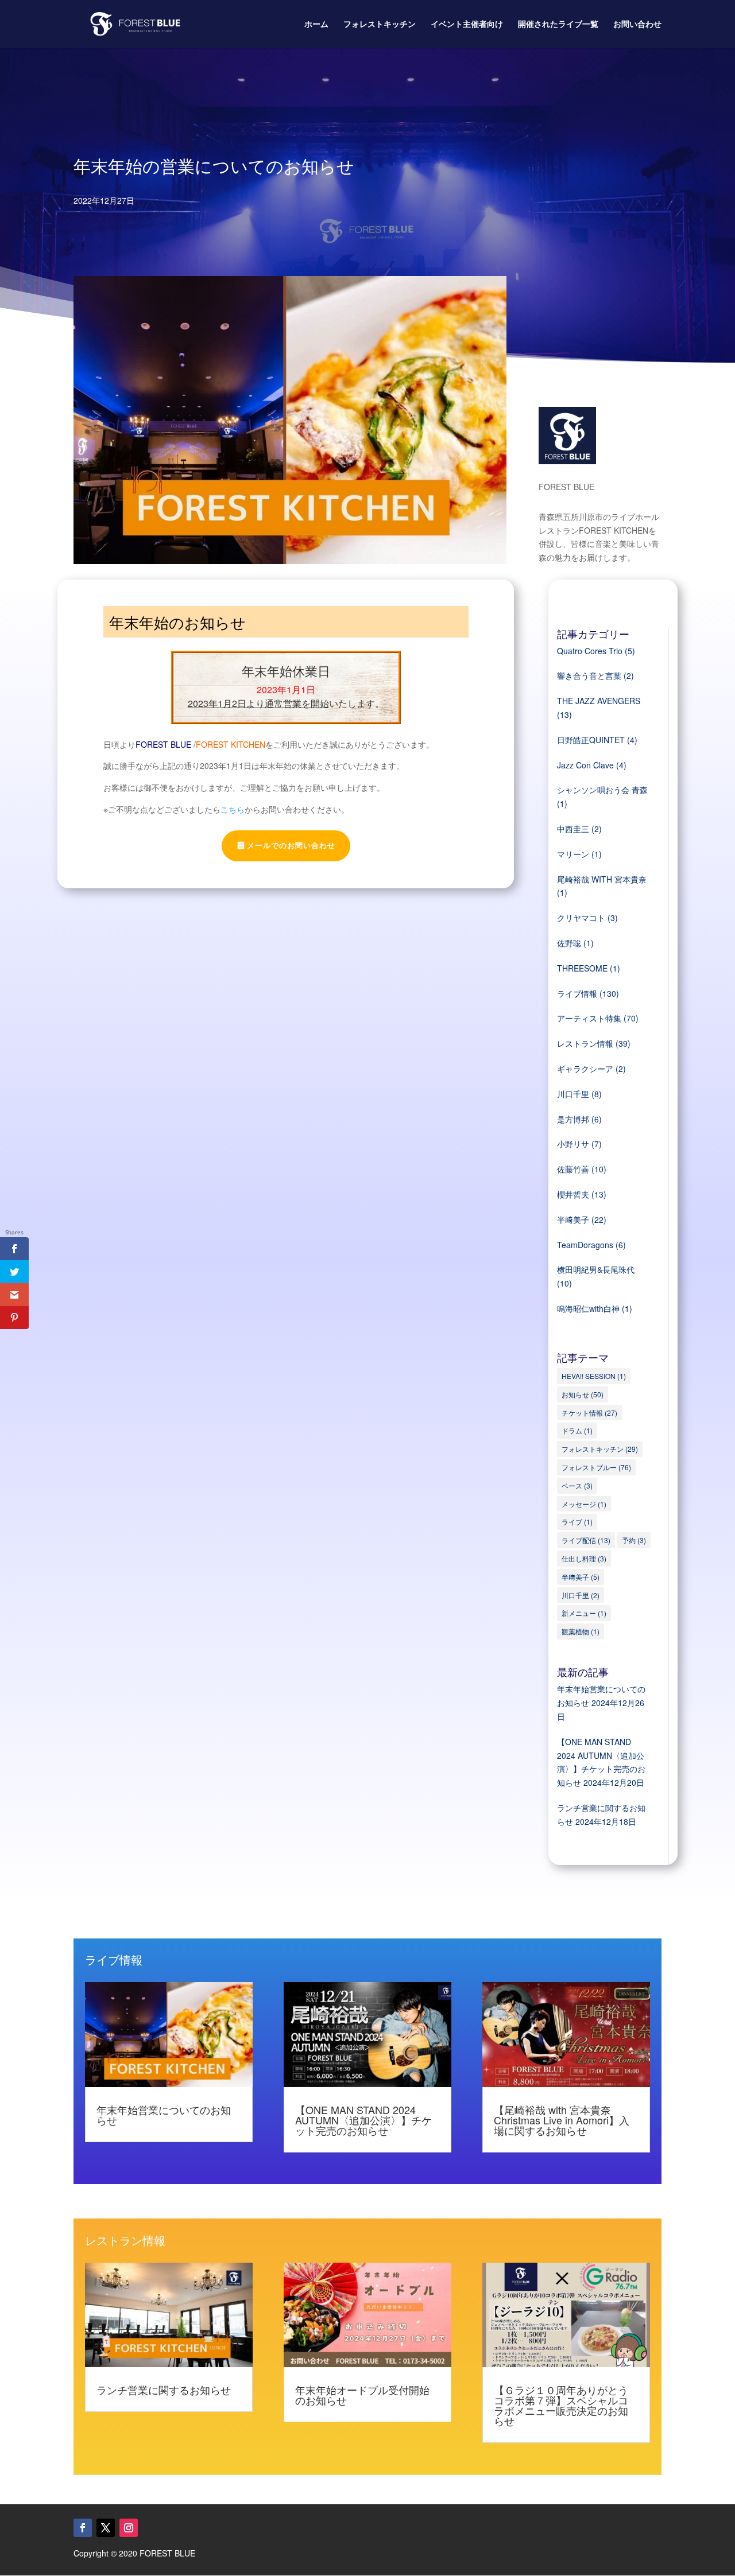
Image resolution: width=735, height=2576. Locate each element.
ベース (577, 1485)
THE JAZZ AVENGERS (599, 701)
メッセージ (584, 1504)
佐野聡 (569, 943)
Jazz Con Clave (585, 765)
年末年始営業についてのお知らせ (164, 2115)
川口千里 (573, 1094)
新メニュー (584, 1613)
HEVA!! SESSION (594, 1376)
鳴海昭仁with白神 (588, 1308)
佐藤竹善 (573, 1169)
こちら (233, 809)
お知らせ (583, 1394)
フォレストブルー (596, 1467)
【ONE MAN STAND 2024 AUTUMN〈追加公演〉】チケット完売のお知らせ (363, 2120)
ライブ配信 (586, 1540)
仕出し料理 (584, 1558)
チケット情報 (589, 1413)
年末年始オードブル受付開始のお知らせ (362, 2395)
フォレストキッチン (380, 24)
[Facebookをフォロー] (83, 2528)
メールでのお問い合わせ (291, 846)
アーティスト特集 (589, 1018)
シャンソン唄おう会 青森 (602, 790)
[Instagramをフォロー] (129, 2528)
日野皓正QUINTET (591, 740)
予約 (634, 1540)
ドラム (577, 1430)
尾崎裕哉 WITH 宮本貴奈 (602, 879)
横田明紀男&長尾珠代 (596, 1269)
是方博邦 (573, 1119)
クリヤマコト (581, 918)
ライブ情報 (577, 993)
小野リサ (573, 1144)
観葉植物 (581, 1631)
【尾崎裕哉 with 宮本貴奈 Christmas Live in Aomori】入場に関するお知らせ (562, 2120)
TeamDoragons (585, 1245)
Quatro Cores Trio (590, 651)
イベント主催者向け (467, 24)
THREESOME (582, 968)
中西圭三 (573, 829)
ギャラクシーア (585, 1069)
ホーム (316, 24)
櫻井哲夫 (573, 1194)
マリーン (573, 854)
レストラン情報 (585, 1043)
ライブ (577, 1522)
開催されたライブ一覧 (558, 24)
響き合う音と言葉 (589, 675)
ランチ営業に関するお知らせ (164, 2389)
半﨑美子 (573, 1219)
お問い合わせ (637, 24)
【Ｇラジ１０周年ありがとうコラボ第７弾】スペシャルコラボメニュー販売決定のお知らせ (561, 2405)
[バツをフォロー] (106, 2528)
